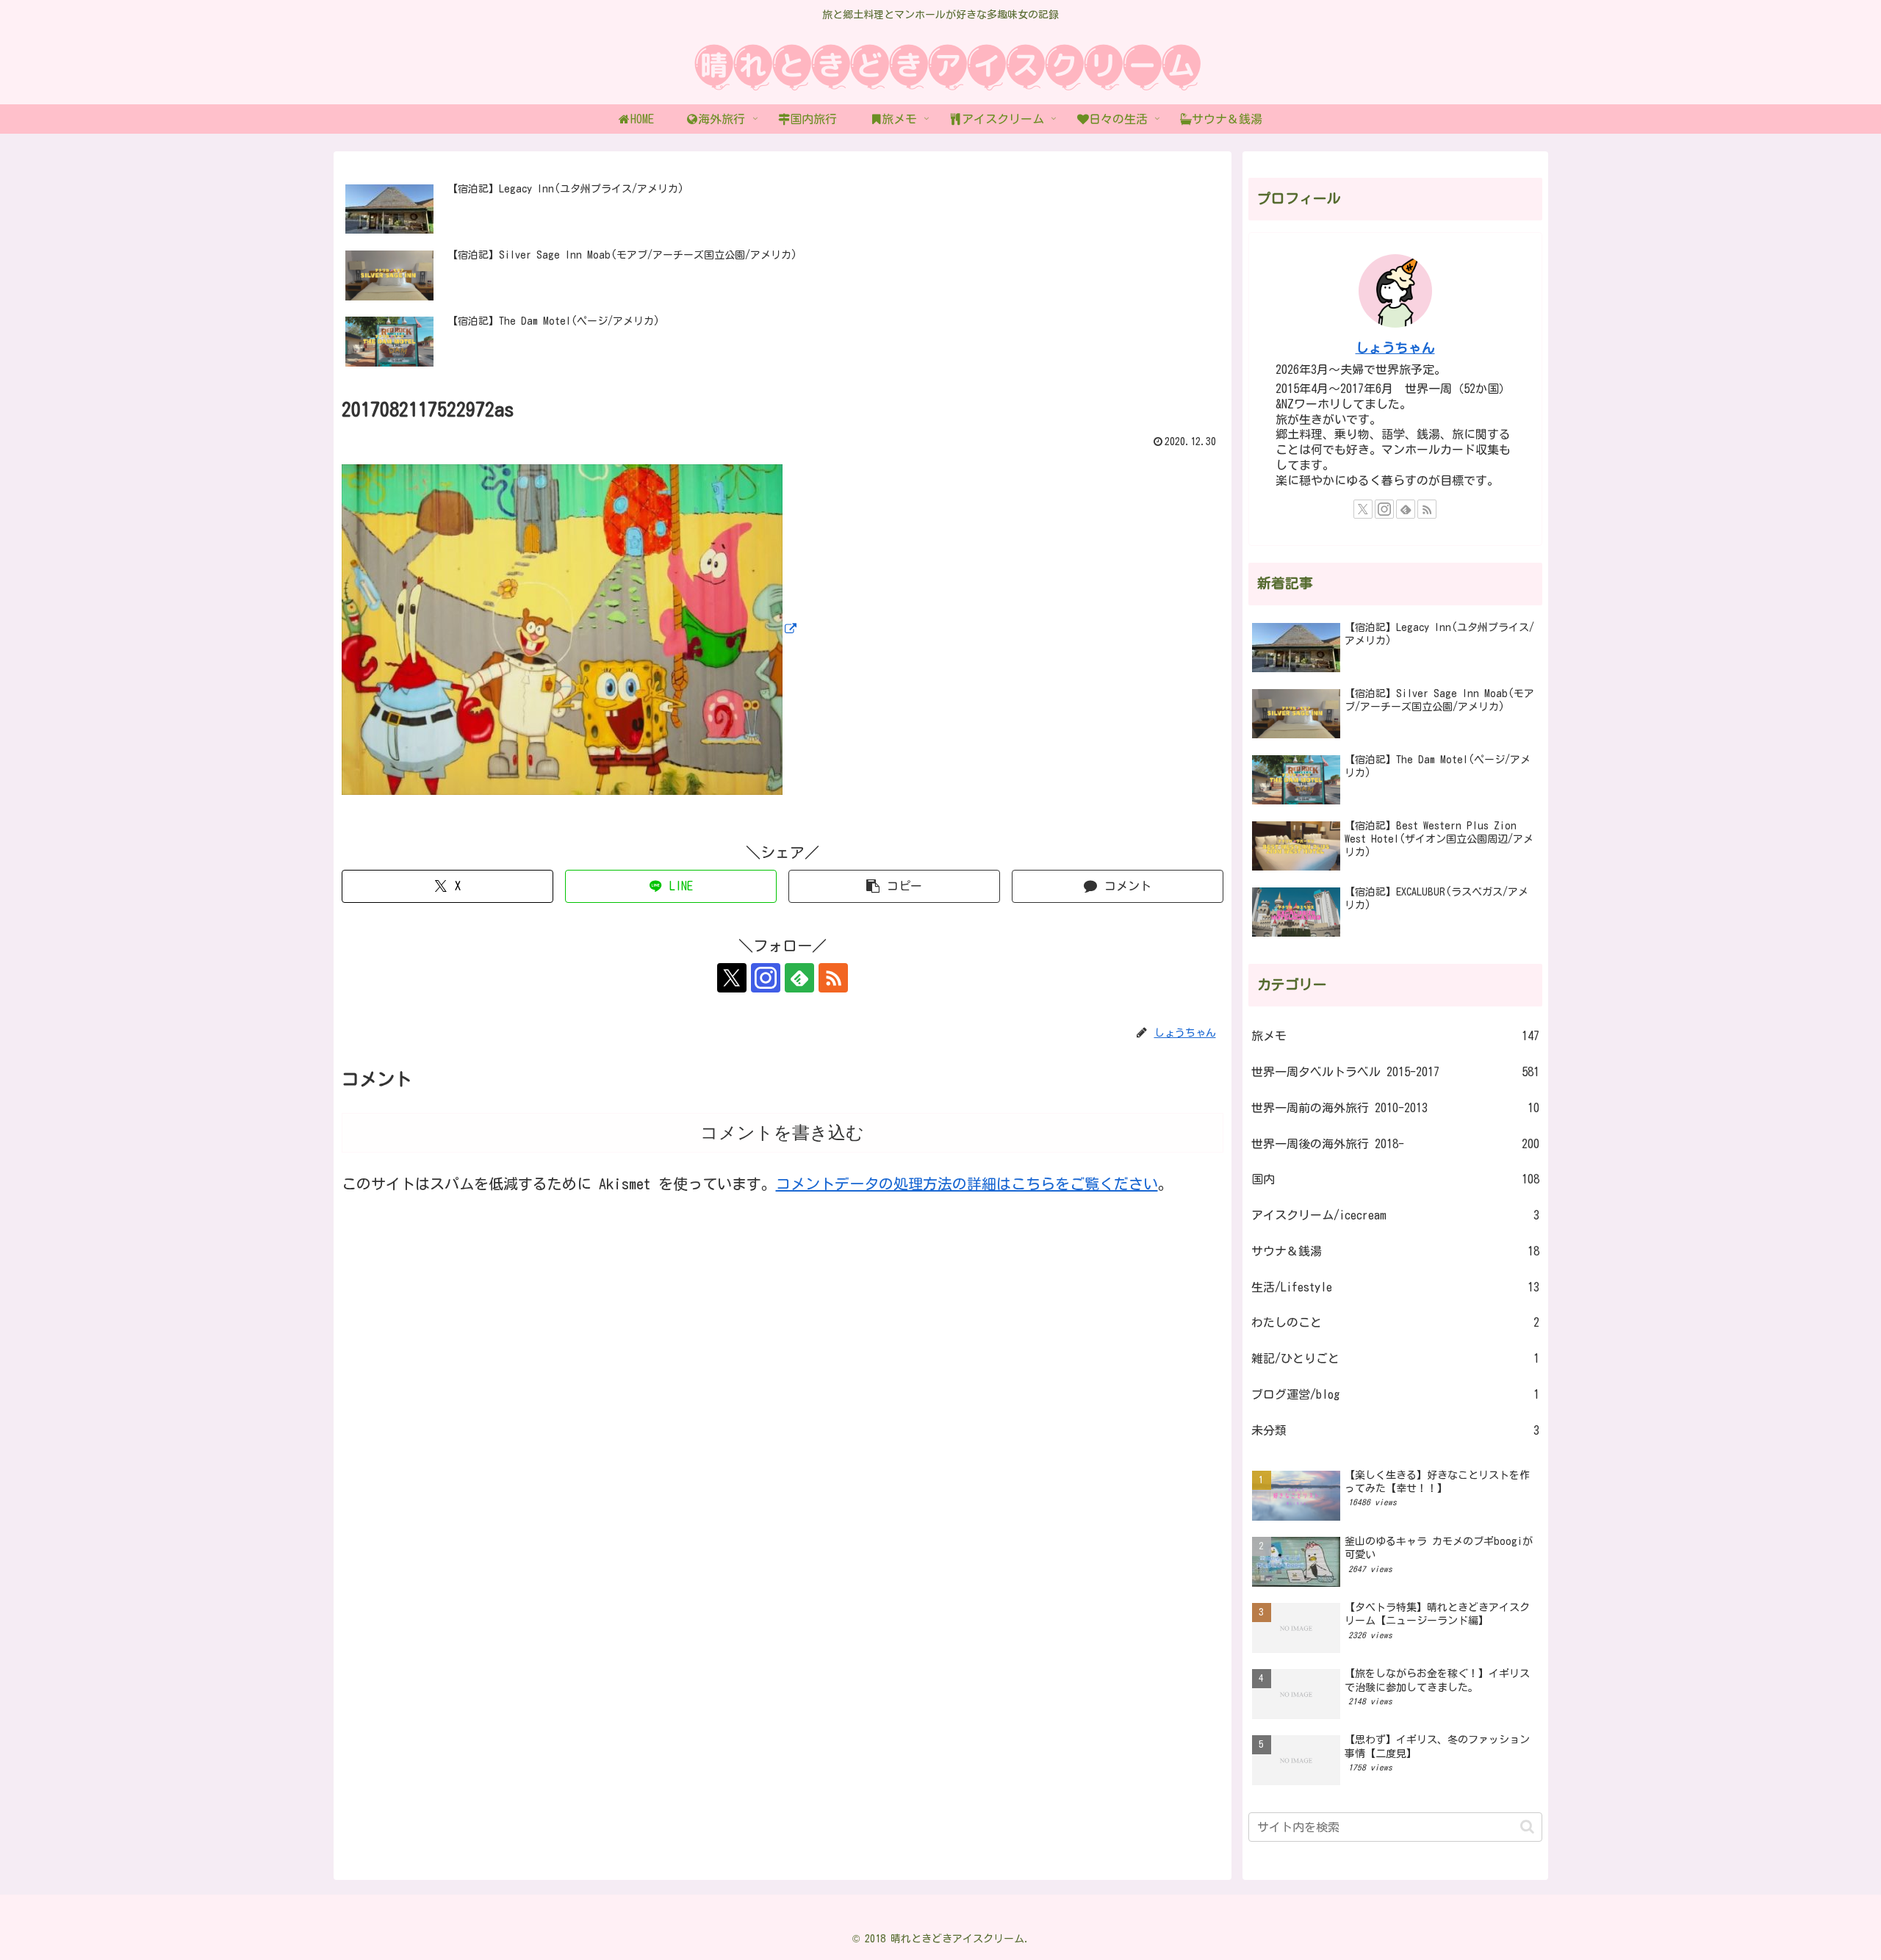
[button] (894, 886)
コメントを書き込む (782, 1132)
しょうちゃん (1395, 348)
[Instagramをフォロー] (766, 978)
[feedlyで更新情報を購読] (799, 978)
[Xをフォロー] (732, 978)
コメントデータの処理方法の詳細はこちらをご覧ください (967, 1183)
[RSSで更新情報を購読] (833, 978)
